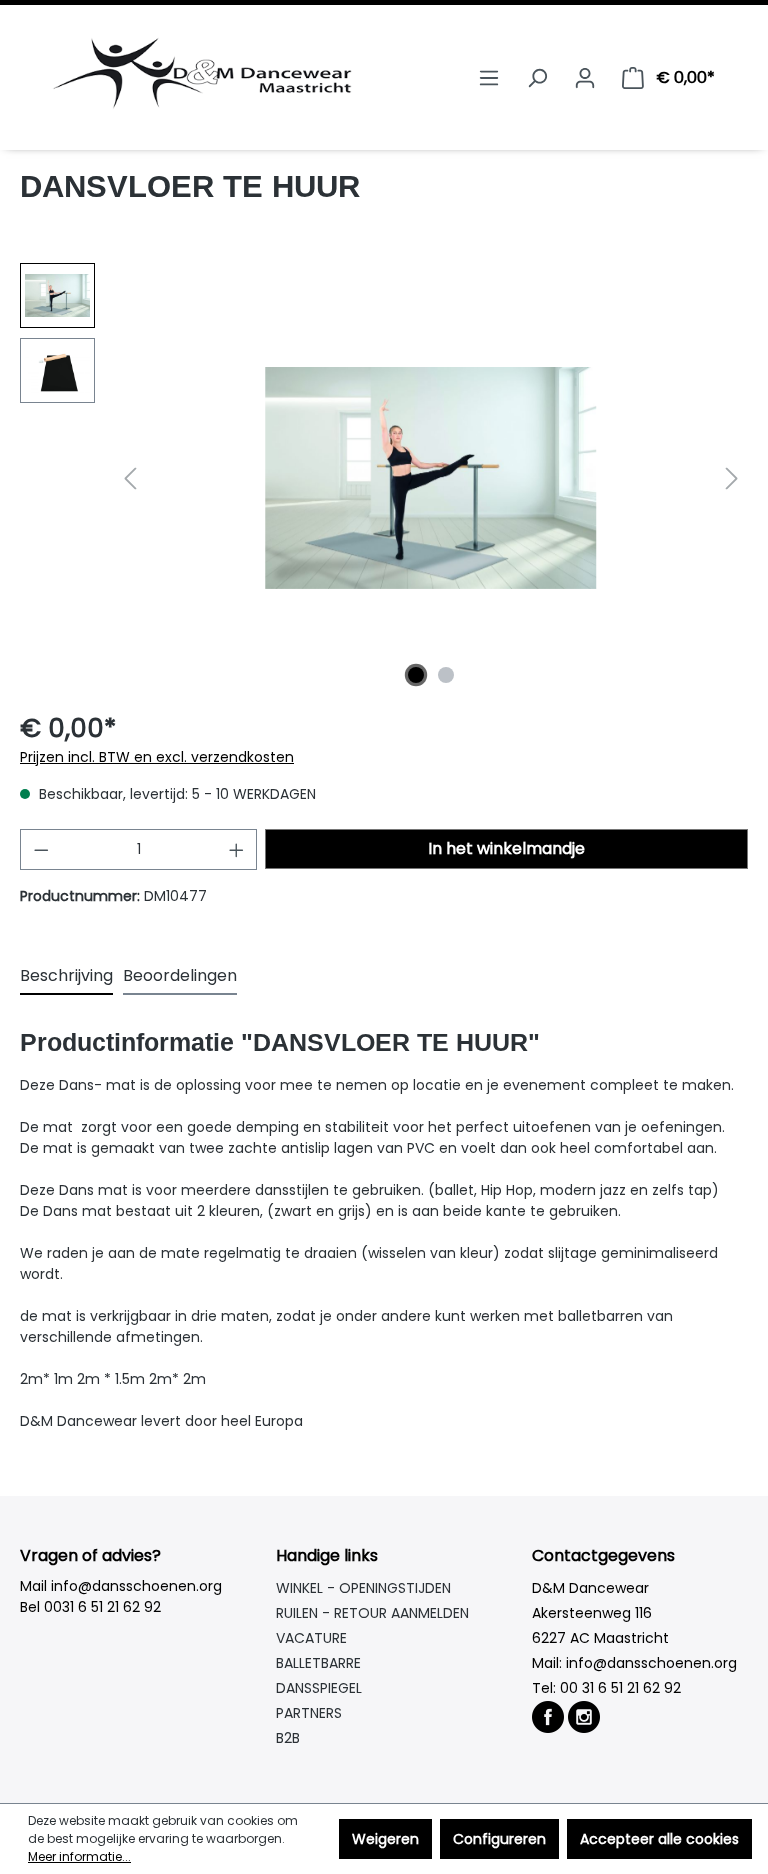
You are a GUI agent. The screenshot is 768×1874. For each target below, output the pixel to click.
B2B (288, 1738)
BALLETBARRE (318, 1663)
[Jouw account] (585, 78)
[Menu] (489, 78)
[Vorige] (130, 478)
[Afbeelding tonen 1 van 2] (416, 675)
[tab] (66, 977)
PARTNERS (309, 1713)
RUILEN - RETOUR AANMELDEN (372, 1613)
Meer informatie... (79, 1856)
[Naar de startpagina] (202, 73)
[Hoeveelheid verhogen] (237, 849)
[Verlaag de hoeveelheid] (41, 849)
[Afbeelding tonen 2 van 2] (446, 675)
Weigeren (385, 1839)
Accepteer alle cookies (659, 1839)
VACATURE (311, 1638)
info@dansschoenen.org (651, 1663)
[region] (384, 478)
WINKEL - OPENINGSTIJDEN (363, 1588)
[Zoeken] (537, 78)
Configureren (499, 1839)
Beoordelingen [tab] (180, 975)
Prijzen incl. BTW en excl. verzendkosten (157, 757)
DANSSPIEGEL (319, 1688)
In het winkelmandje (506, 848)
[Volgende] (732, 478)
